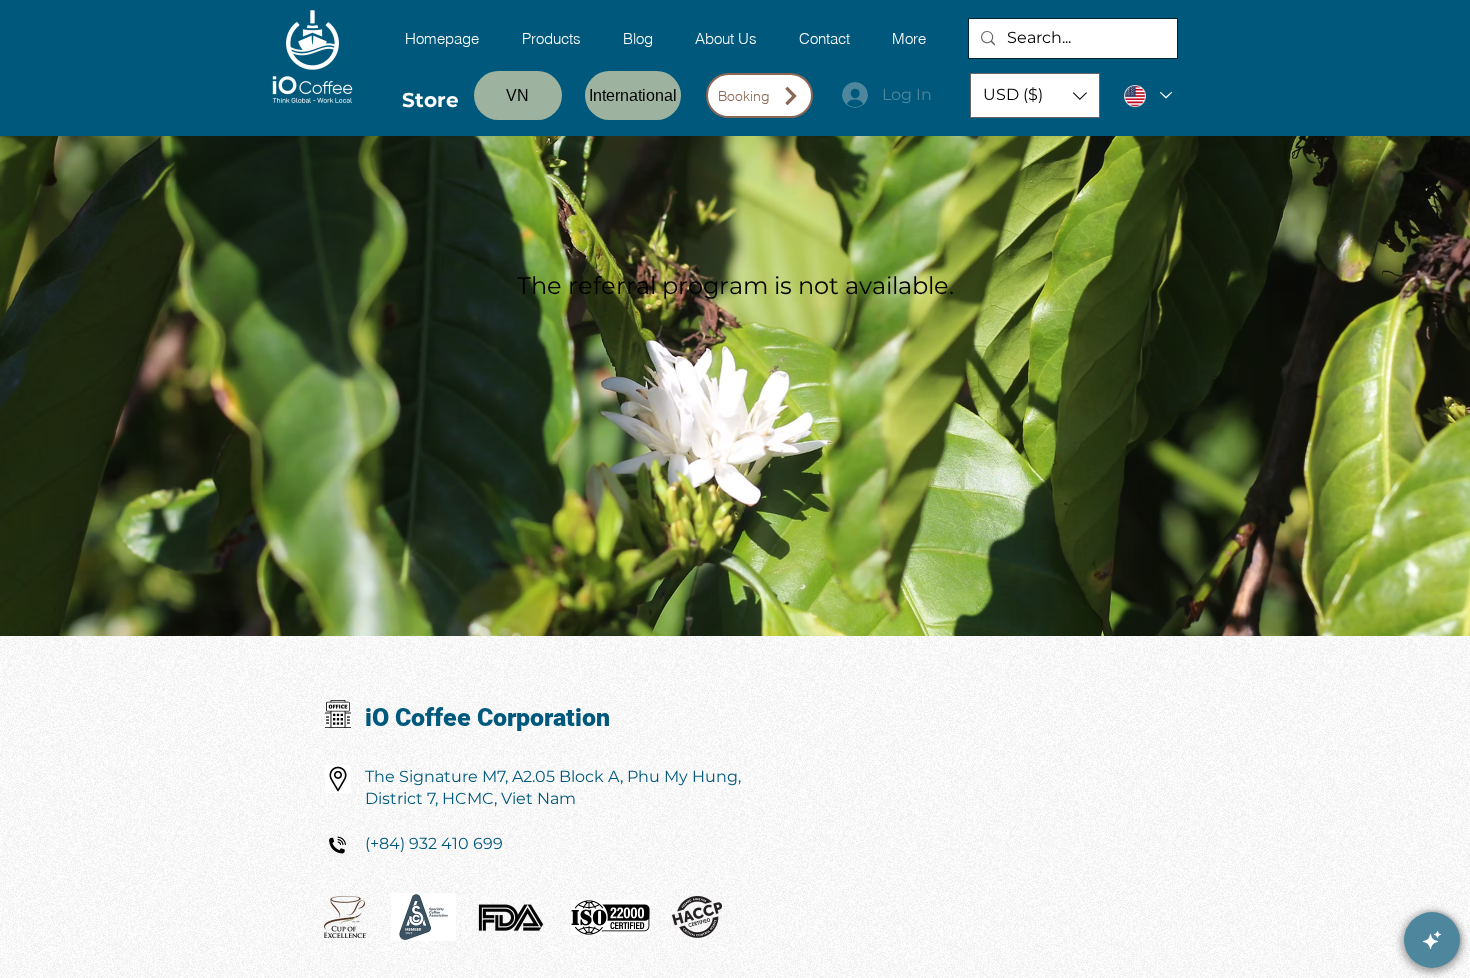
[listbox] (1035, 95)
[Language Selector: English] (1147, 95)
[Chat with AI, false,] (1432, 940)
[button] (1035, 95)
